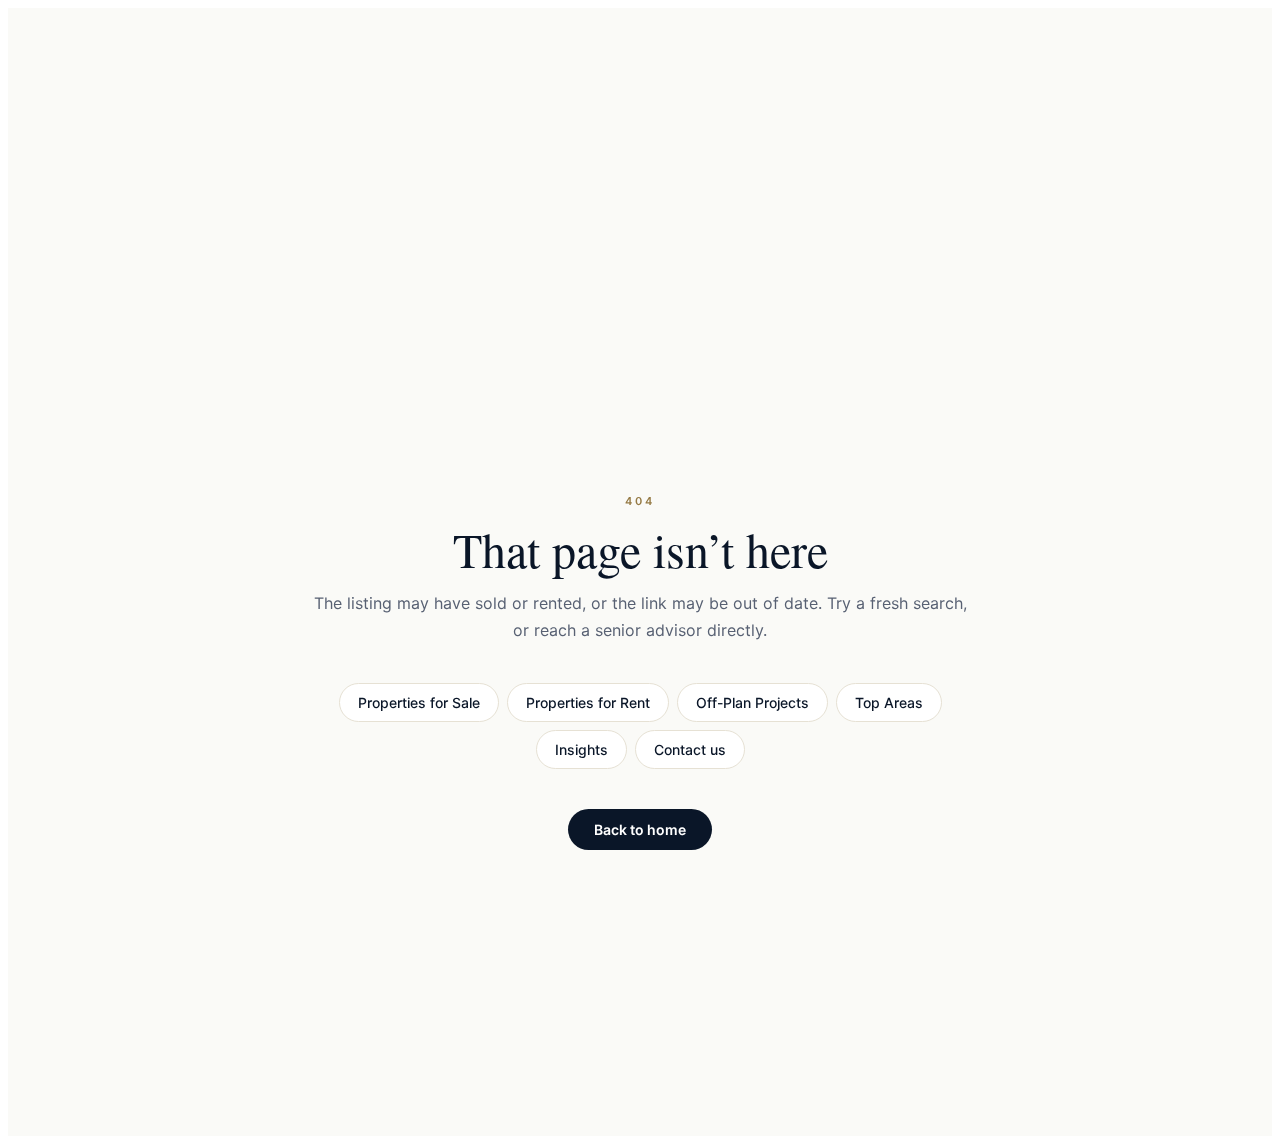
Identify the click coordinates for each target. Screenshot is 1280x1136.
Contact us (690, 749)
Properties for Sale (419, 702)
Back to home (640, 829)
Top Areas (889, 702)
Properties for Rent (588, 702)
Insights (581, 749)
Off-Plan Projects (752, 702)
